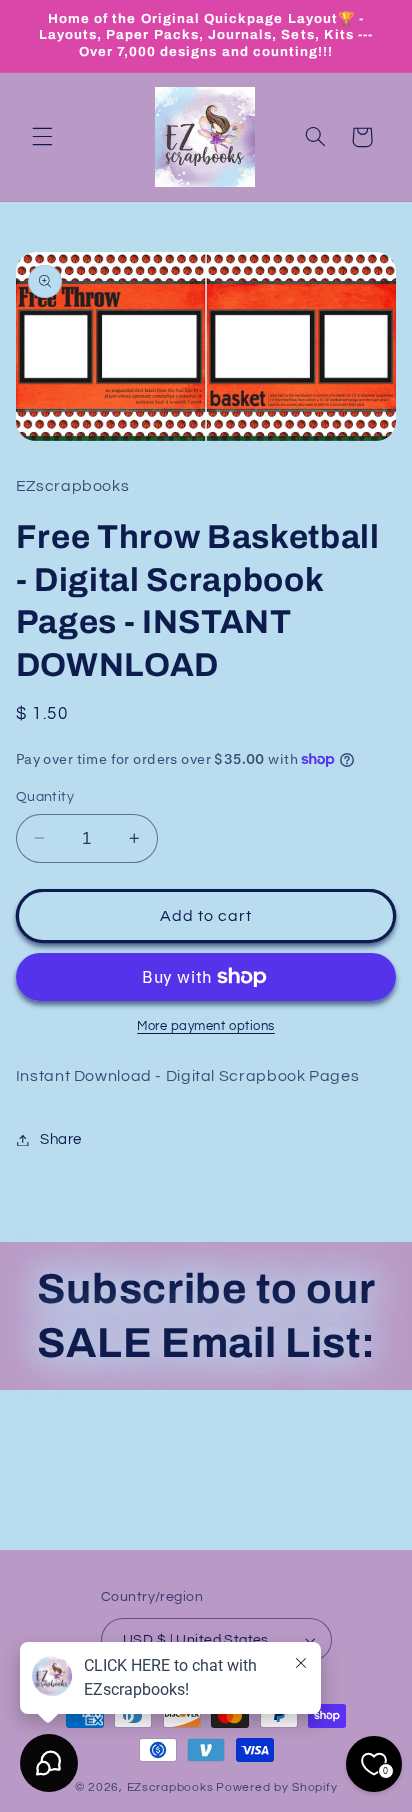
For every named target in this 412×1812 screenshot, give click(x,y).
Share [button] (61, 1139)
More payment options (206, 1026)
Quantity (45, 797)
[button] (42, 137)
